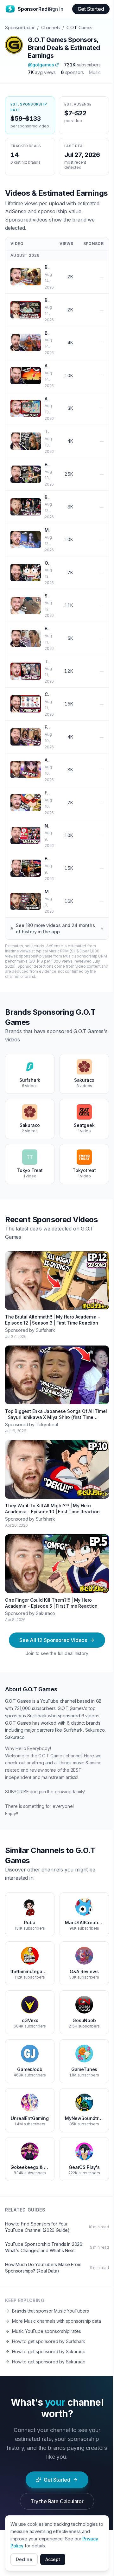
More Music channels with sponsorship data (57, 2321)
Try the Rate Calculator (57, 2501)
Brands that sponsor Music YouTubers (51, 2311)
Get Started (91, 9)
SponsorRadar (20, 27)
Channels (51, 27)
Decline (24, 2559)
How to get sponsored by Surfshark (49, 2341)
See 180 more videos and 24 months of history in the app (55, 928)
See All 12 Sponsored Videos (53, 1640)
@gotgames (41, 65)
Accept (53, 2559)
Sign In (56, 9)
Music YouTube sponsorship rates (47, 2331)
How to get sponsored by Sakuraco (49, 2351)
